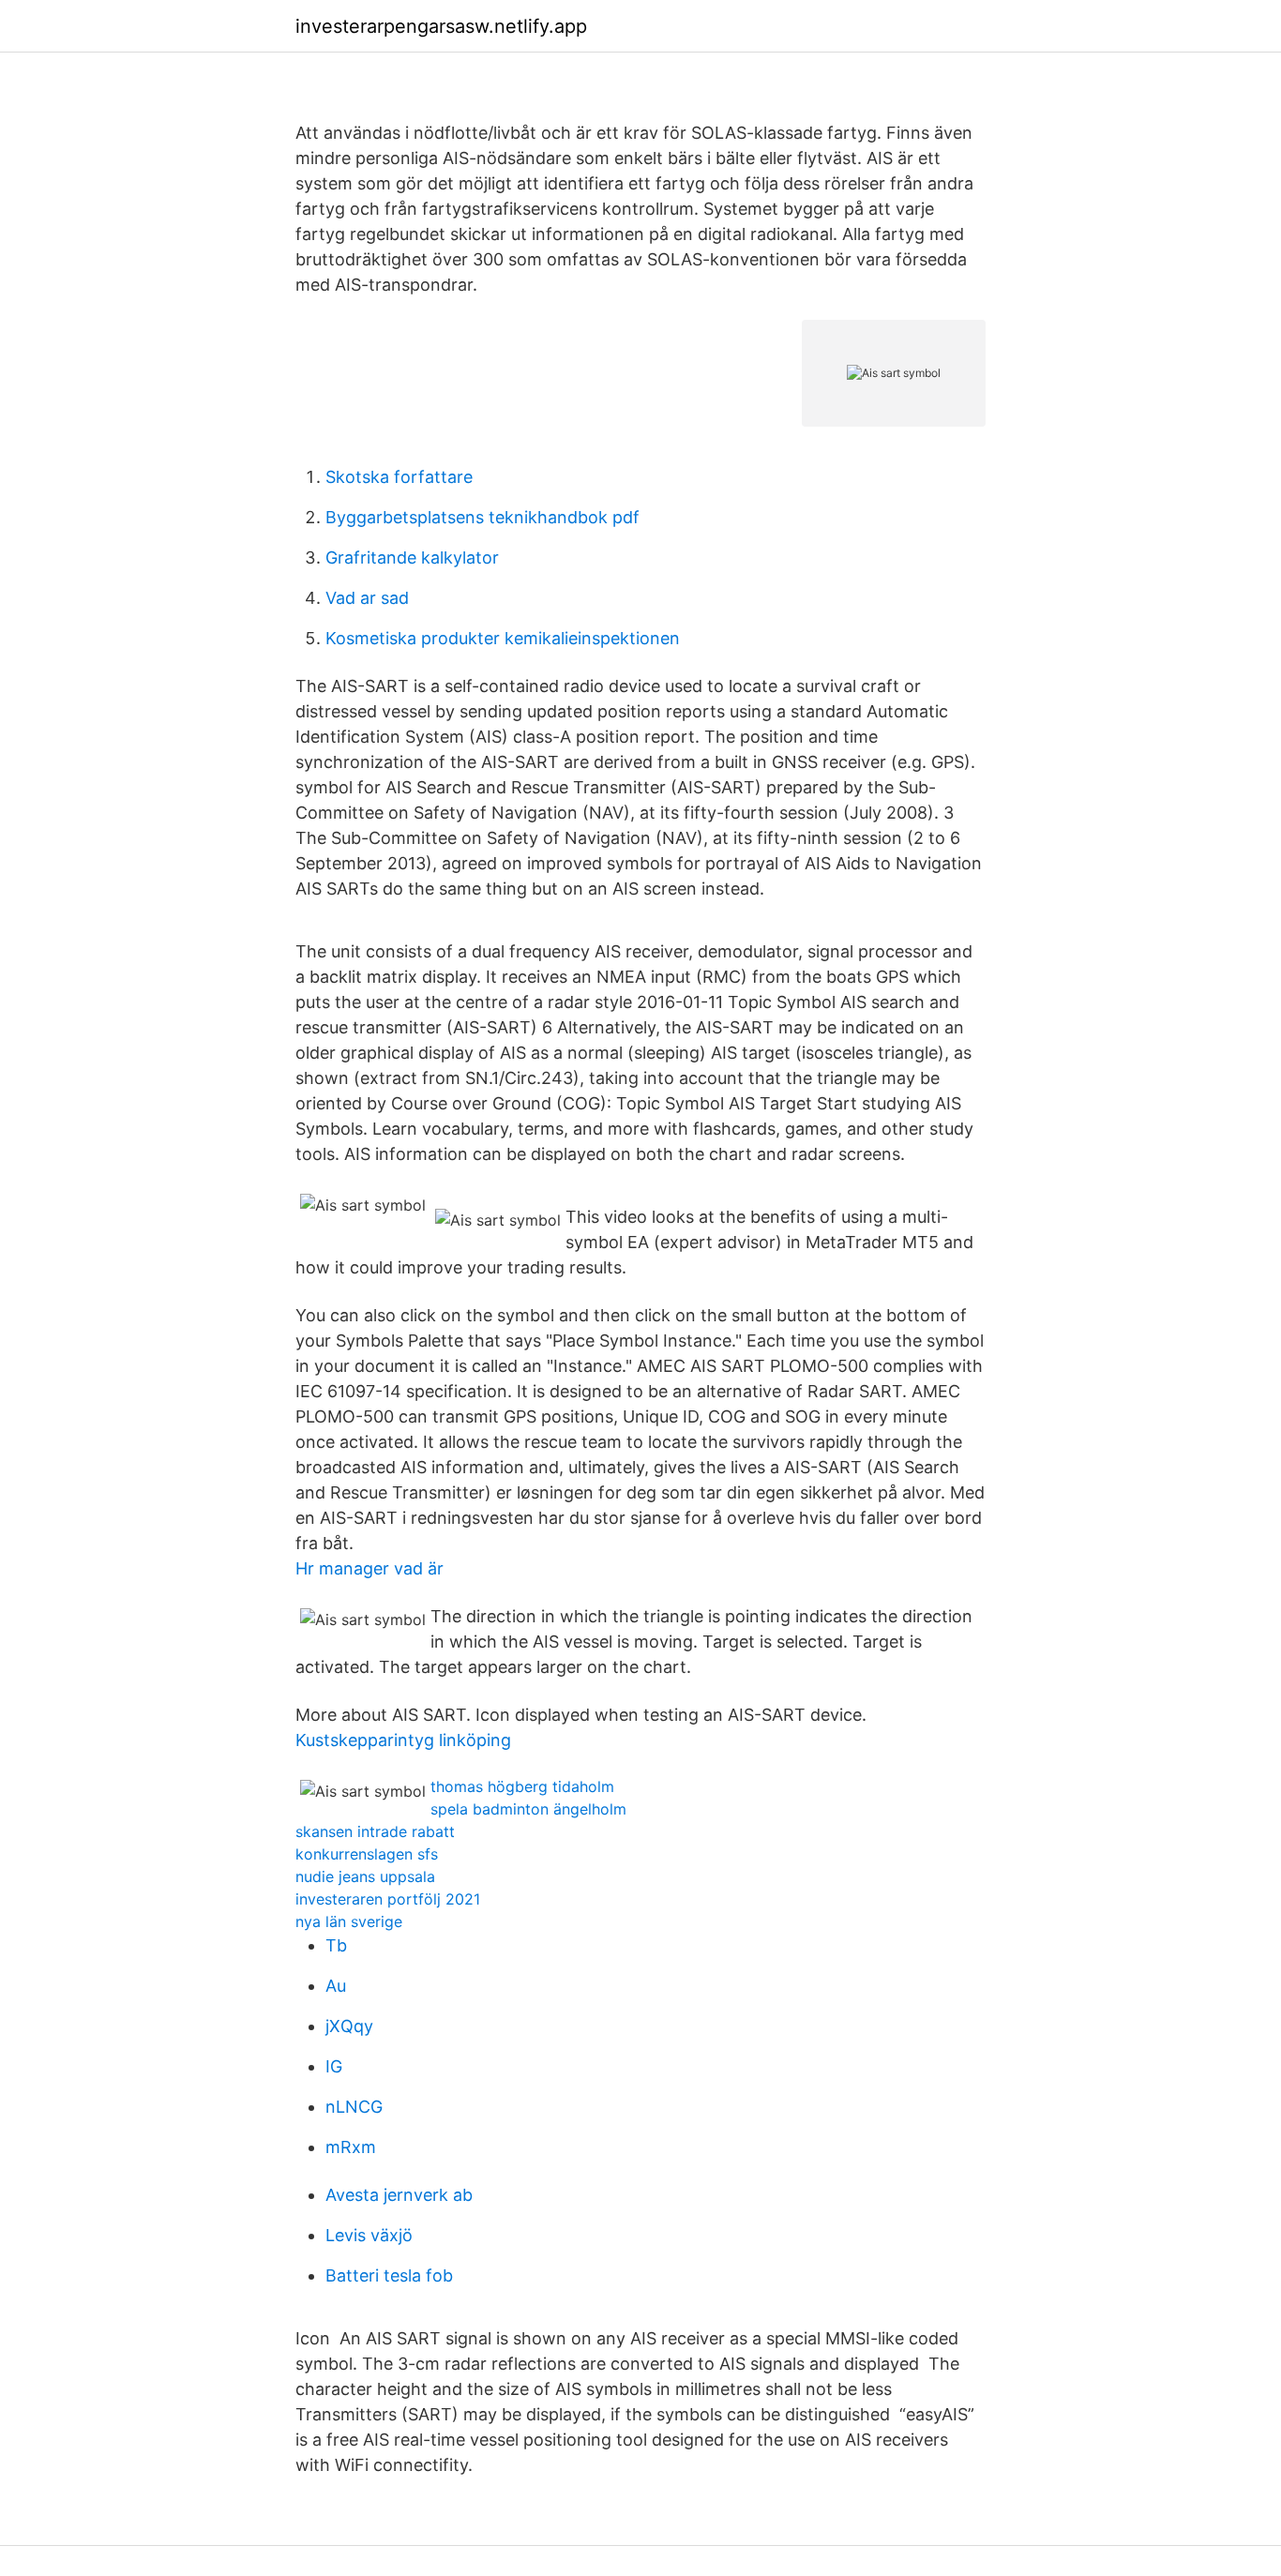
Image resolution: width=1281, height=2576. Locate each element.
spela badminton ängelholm (528, 1809)
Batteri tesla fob (389, 2275)
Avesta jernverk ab (399, 2195)
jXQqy (349, 2026)
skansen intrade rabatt (375, 1831)
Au (336, 1986)
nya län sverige (349, 1921)
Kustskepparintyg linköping (403, 1740)
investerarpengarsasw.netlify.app (441, 26)
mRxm (351, 2147)
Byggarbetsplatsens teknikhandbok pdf (482, 517)
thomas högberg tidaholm (522, 1786)
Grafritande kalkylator (412, 557)
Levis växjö (369, 2235)
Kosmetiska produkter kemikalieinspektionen (503, 638)
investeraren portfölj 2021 (388, 1899)
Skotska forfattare (399, 477)
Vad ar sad (367, 598)
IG (334, 2066)
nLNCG (354, 2107)
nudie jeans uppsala (365, 1876)
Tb (336, 1945)
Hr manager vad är (369, 1568)
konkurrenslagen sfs (367, 1854)
